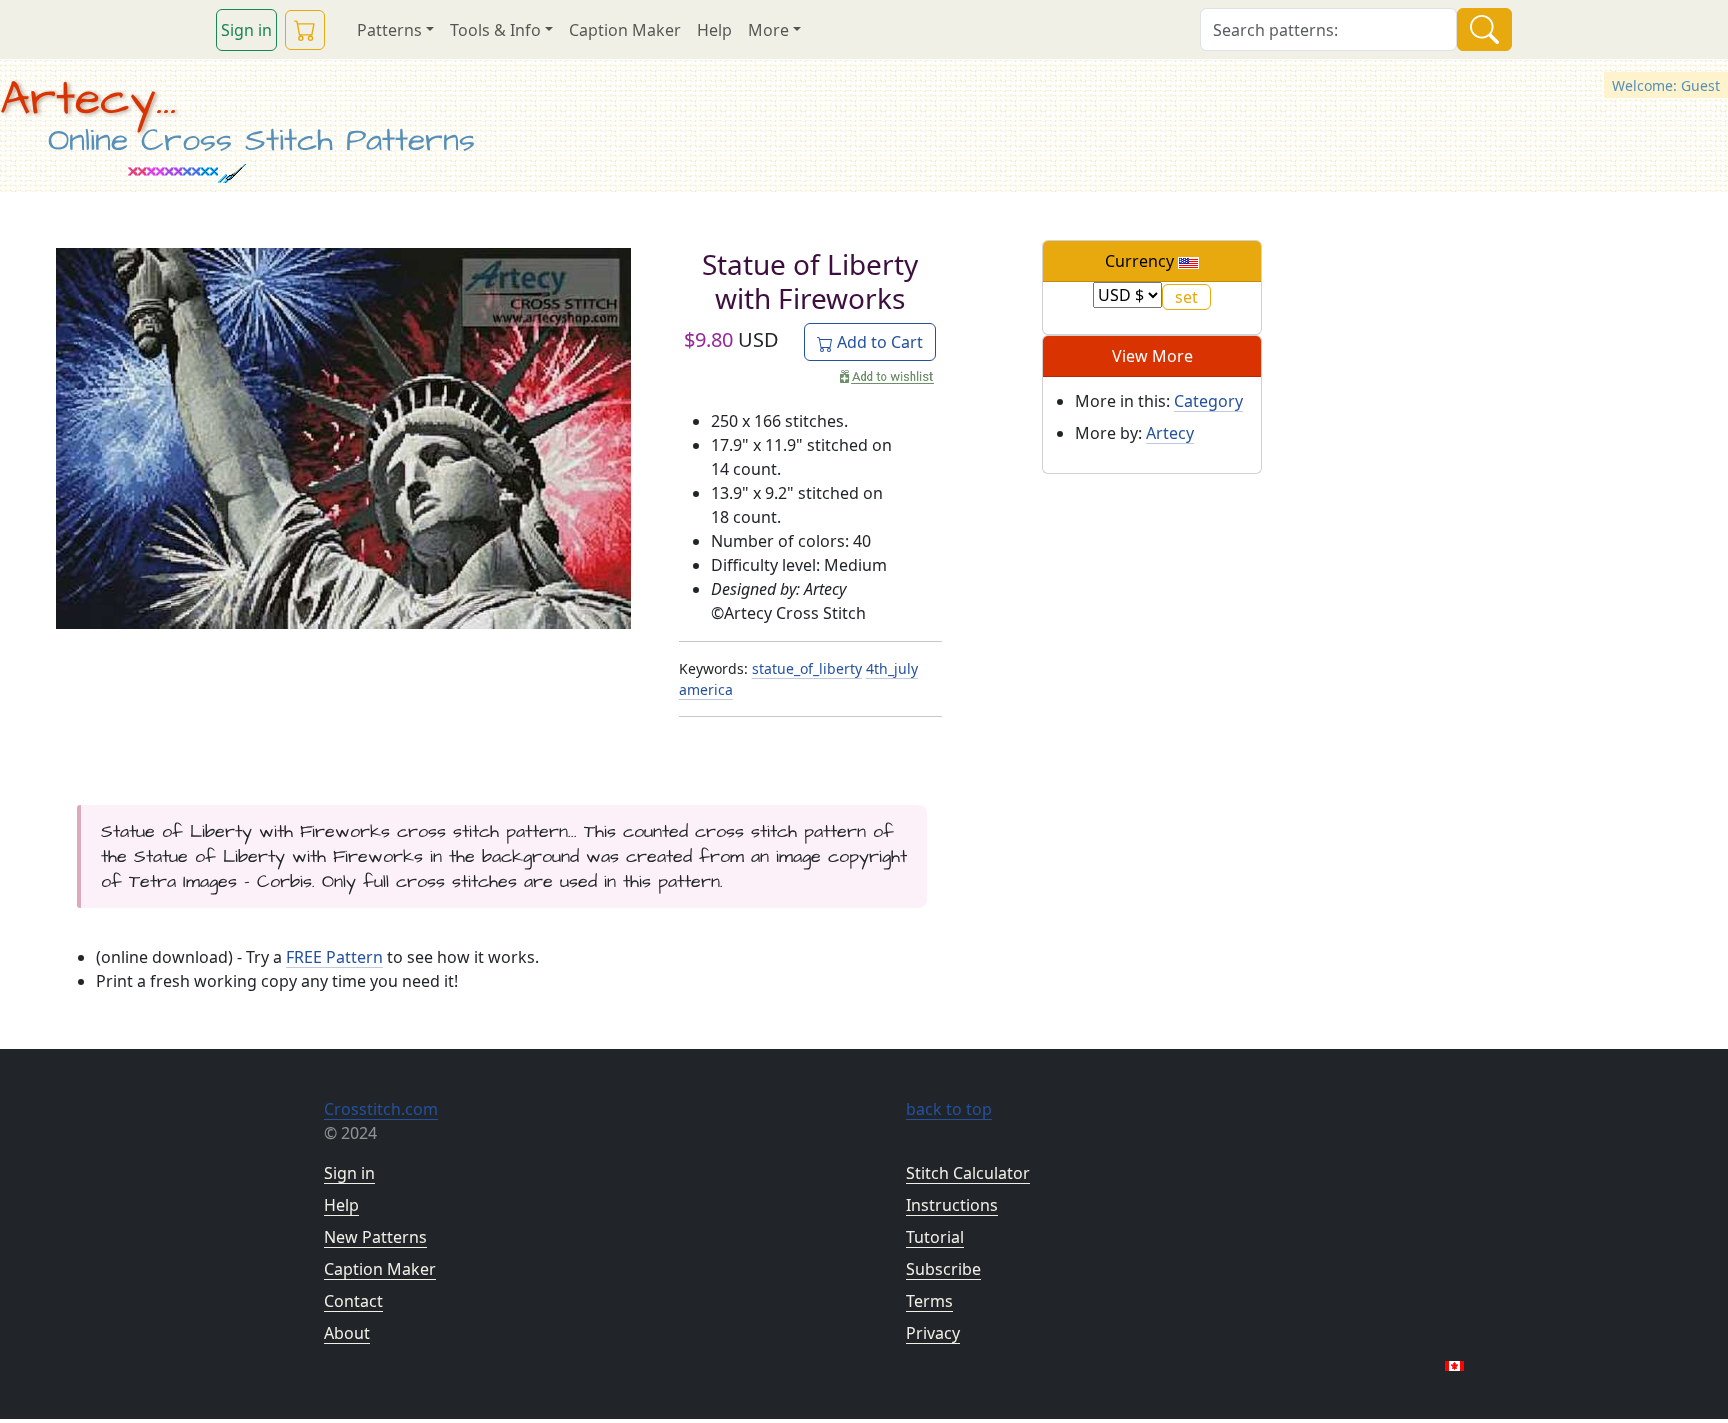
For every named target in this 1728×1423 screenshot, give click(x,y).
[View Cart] (305, 30)
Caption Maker (625, 30)
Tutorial (935, 1237)
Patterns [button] (389, 30)
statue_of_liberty (807, 668)
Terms (929, 1301)
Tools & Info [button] (495, 30)
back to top (949, 1109)
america (706, 689)
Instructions (952, 1205)
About (347, 1333)
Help (714, 30)
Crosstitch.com (381, 1109)
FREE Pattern (334, 957)
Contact (353, 1301)
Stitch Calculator (968, 1173)
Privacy (933, 1333)
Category (1208, 401)
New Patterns (375, 1237)
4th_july (892, 668)
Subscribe (943, 1269)
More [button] (768, 30)
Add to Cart (878, 342)
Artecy (1170, 433)
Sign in (246, 30)
